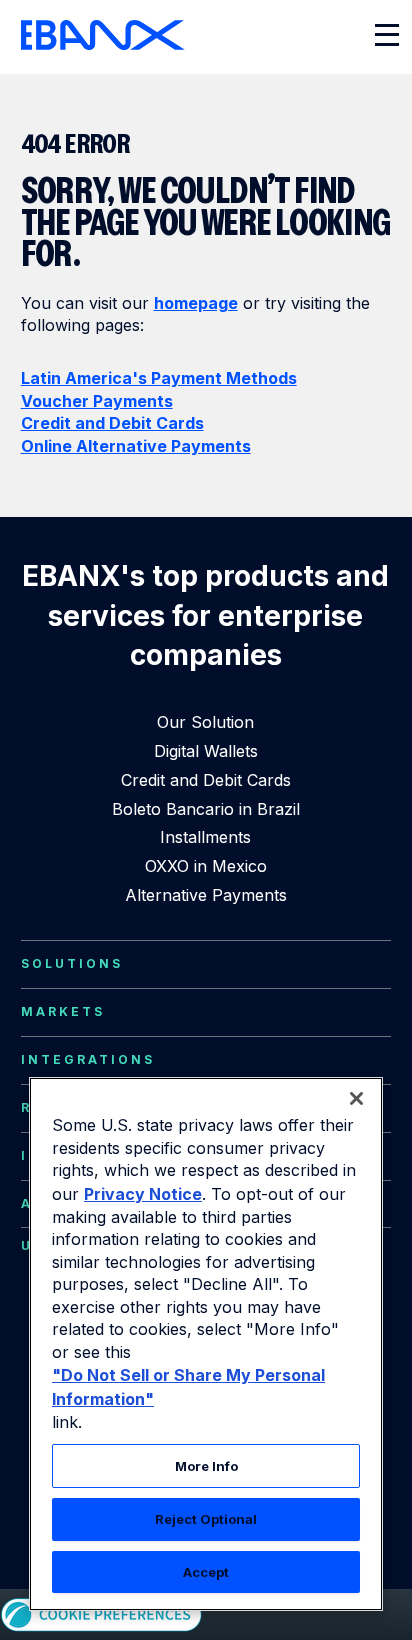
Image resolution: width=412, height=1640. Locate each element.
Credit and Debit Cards (112, 423)
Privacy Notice (143, 1194)
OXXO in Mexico (206, 866)
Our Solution (205, 722)
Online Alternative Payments (136, 446)
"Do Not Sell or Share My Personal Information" (188, 1387)
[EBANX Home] (103, 35)
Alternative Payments (206, 895)
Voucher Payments (97, 401)
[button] (356, 1098)
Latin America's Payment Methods (159, 378)
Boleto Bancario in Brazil (206, 809)
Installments (205, 837)
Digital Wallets (206, 751)
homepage (196, 303)
